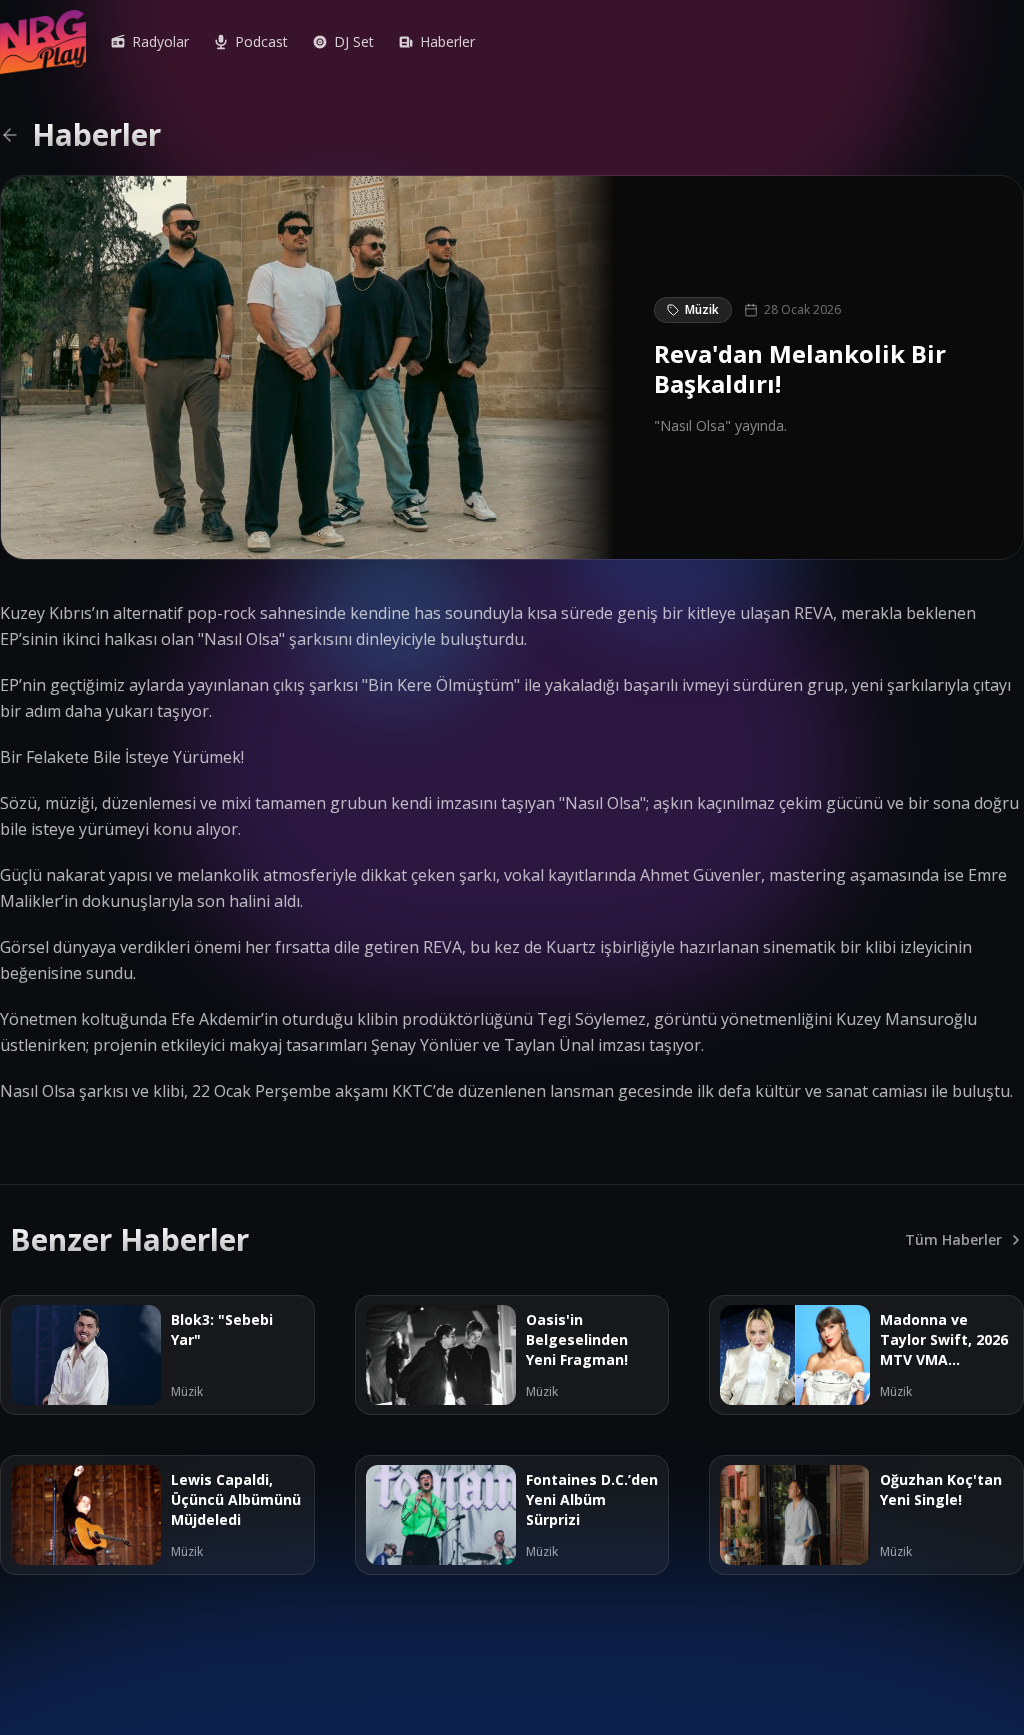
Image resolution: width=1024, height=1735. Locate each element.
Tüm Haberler (953, 1239)
